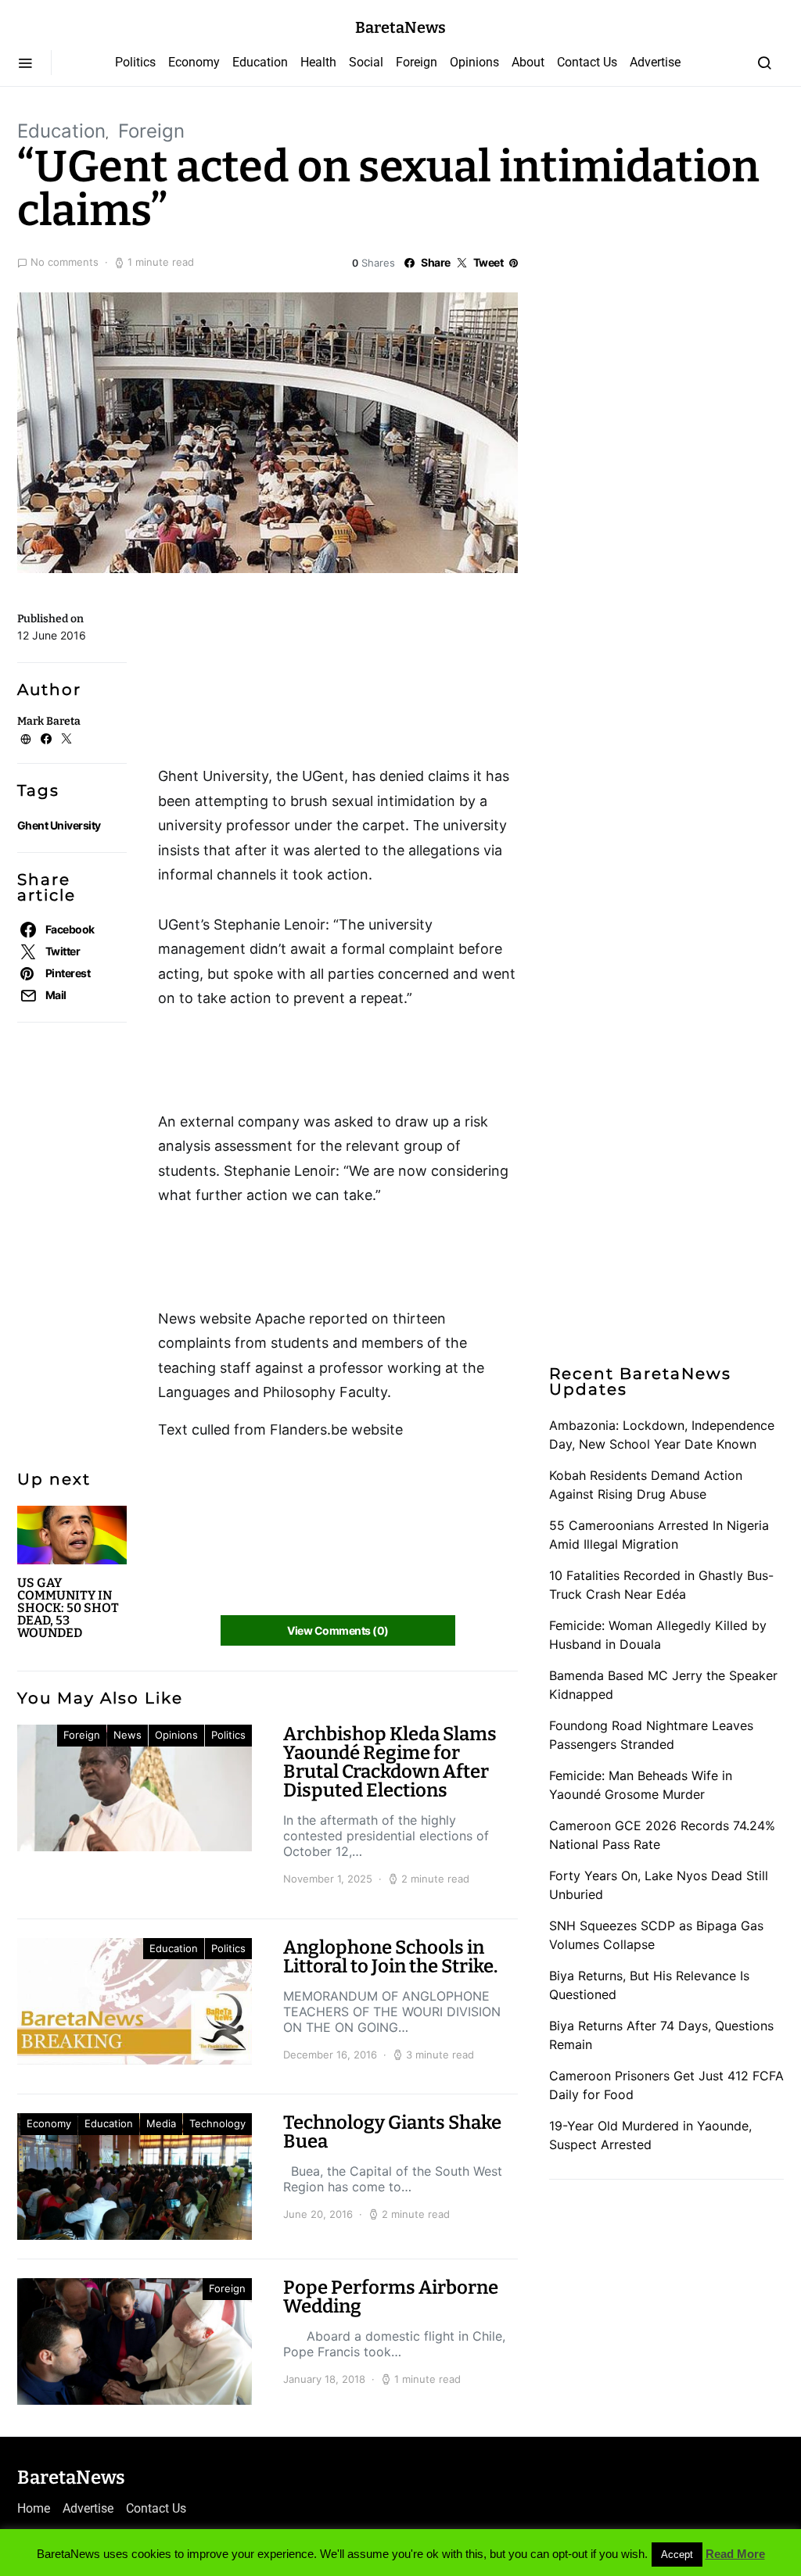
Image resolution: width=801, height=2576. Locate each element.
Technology (217, 2123)
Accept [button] (677, 2555)
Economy (194, 62)
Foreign (417, 62)
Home (34, 2508)
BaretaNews (400, 27)
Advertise (655, 62)
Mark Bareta (49, 721)
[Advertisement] (283, 675)
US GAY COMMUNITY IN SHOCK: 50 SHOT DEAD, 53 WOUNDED (68, 1608)
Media (161, 2123)
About (528, 62)
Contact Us (587, 62)
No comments (65, 262)
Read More (735, 2554)
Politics (135, 62)
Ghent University (59, 825)
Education (260, 62)
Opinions (474, 62)
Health (318, 62)
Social (366, 62)
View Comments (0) (338, 1630)
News (128, 1735)
